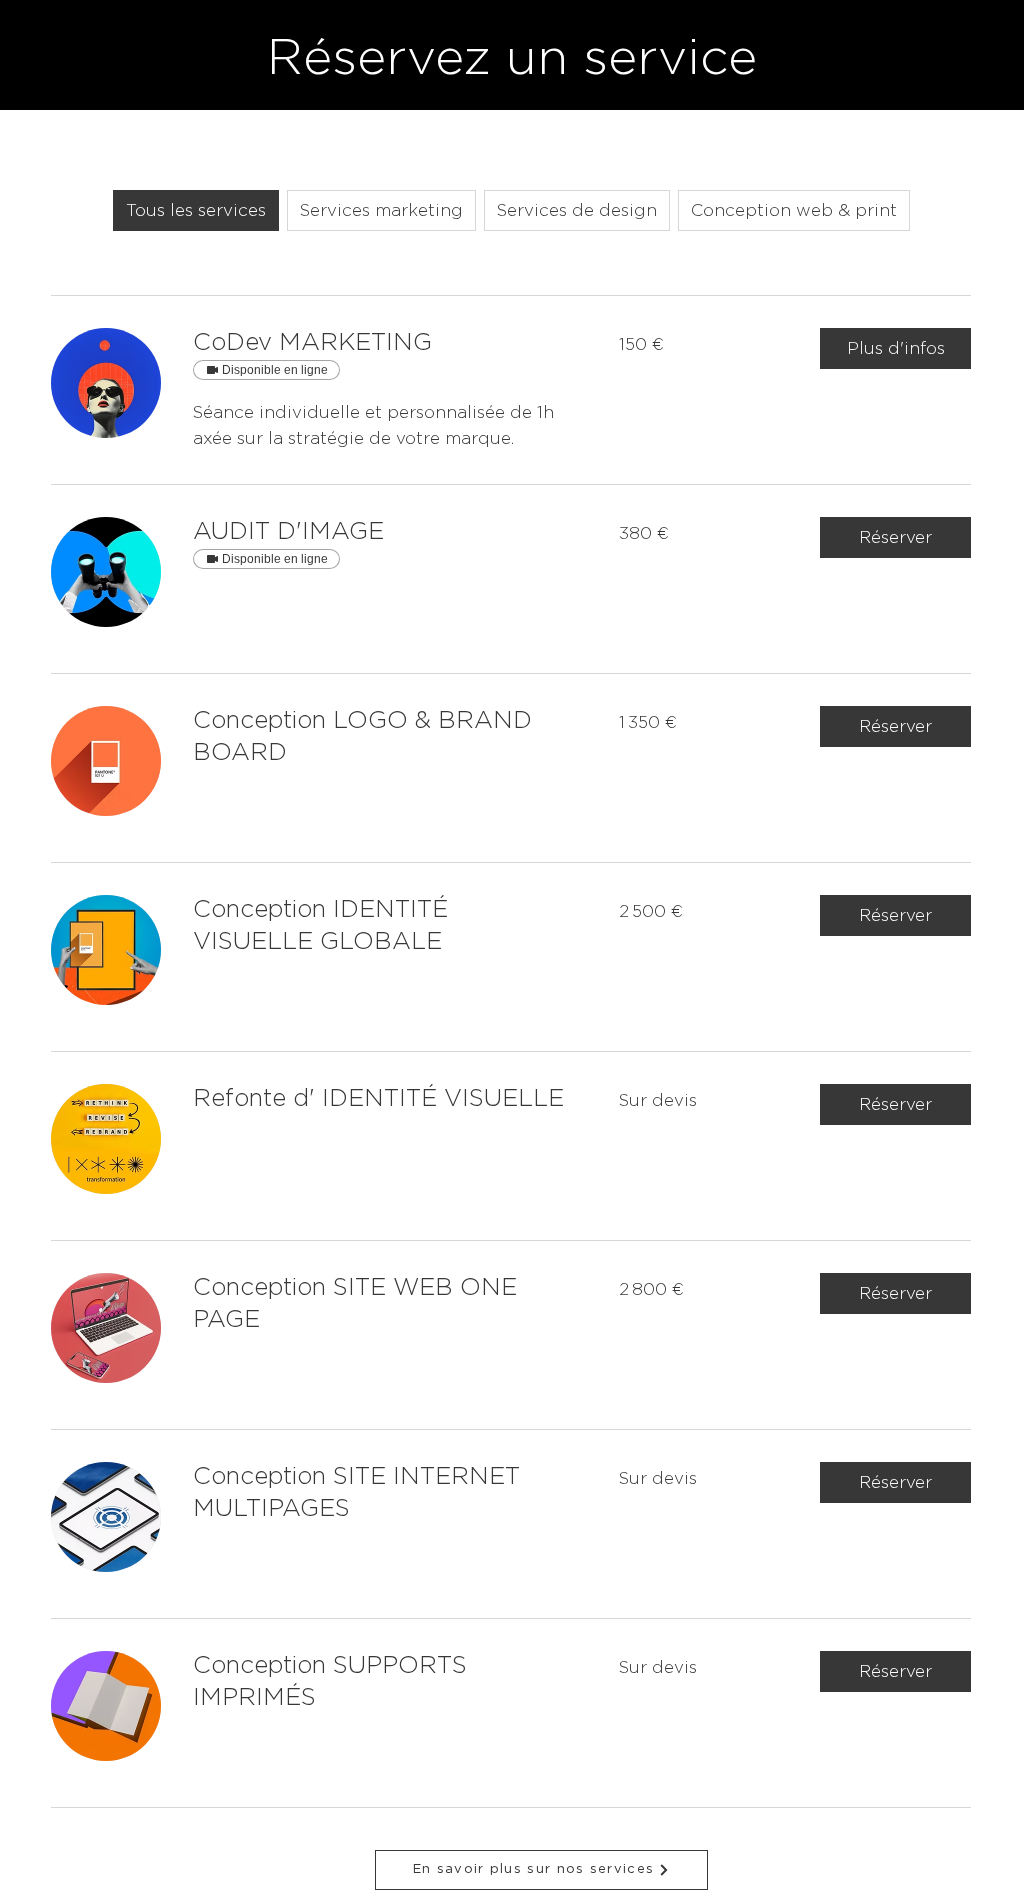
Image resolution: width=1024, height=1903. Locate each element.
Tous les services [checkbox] (196, 210)
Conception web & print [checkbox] (794, 210)
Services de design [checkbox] (577, 210)
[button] (895, 348)
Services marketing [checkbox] (381, 210)
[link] (382, 344)
